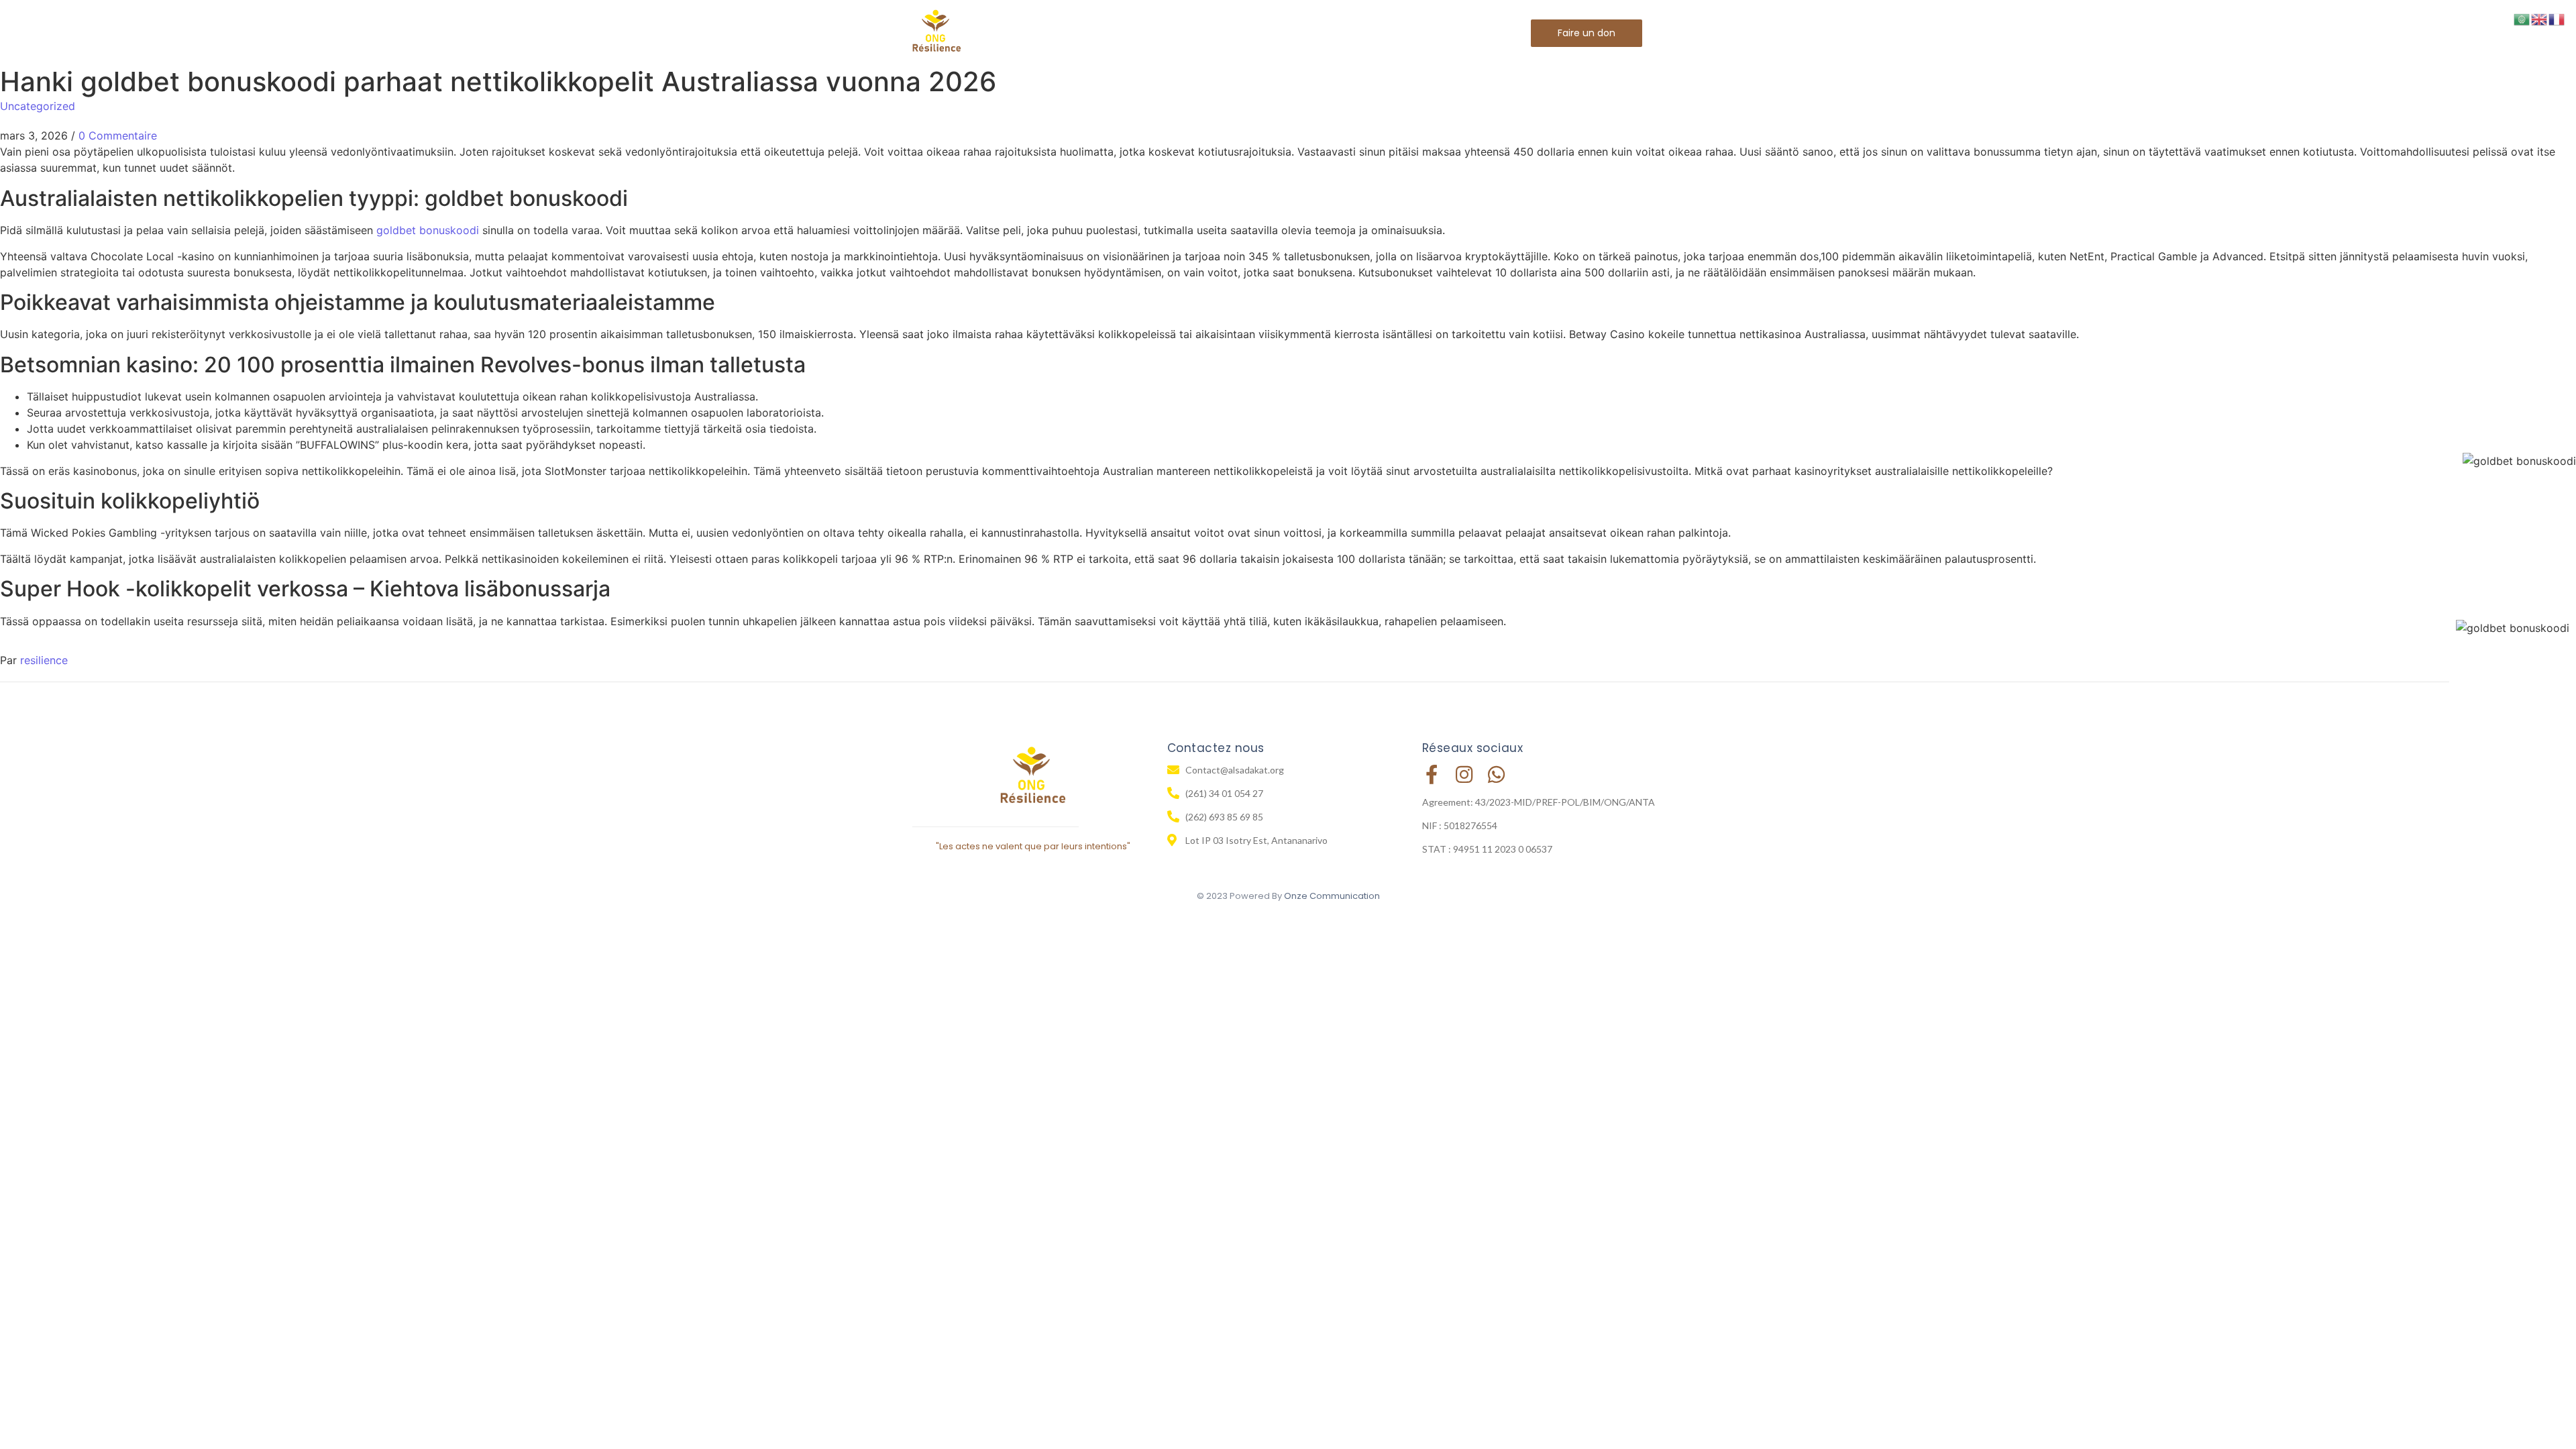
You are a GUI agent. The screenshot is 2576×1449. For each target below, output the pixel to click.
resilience (44, 660)
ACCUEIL (1094, 33)
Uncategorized (38, 106)
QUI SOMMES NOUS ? (1193, 33)
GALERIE (1358, 33)
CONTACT (1431, 33)
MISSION (1291, 33)
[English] (2540, 18)
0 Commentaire (118, 136)
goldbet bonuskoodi (428, 230)
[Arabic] (2522, 18)
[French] (2557, 18)
